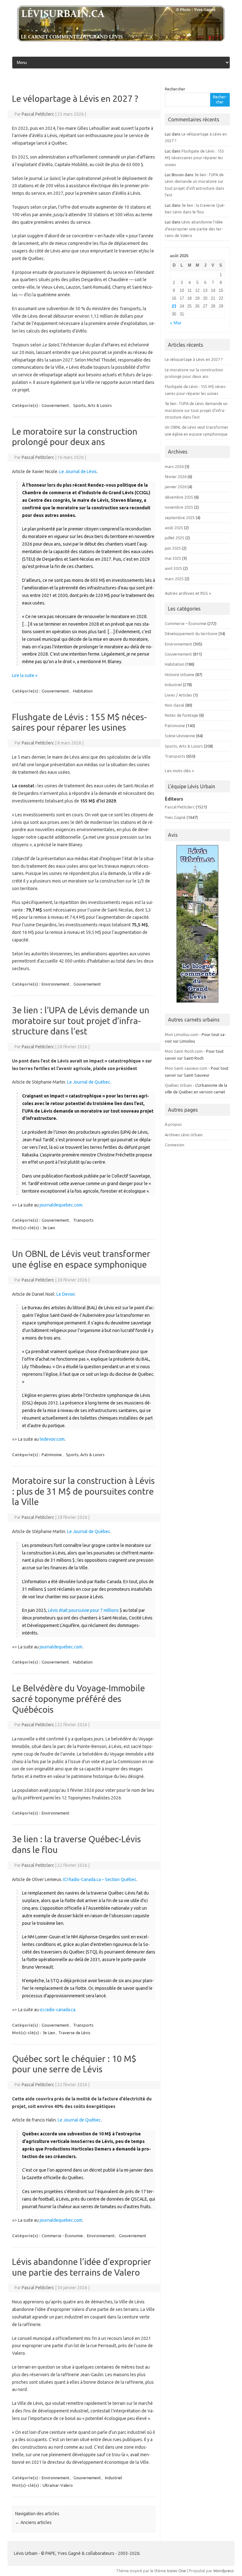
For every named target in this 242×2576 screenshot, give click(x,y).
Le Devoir (66, 1294)
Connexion (175, 1145)
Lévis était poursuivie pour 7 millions (83, 1610)
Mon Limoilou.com (181, 1034)
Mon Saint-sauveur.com (186, 1068)
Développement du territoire (191, 634)
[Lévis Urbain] (121, 40)
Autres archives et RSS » (188, 593)
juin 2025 (173, 548)
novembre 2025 (179, 507)
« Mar (176, 323)
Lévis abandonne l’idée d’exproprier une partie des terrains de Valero (194, 229)
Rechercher (175, 89)
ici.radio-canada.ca (58, 2010)
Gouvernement (55, 405)
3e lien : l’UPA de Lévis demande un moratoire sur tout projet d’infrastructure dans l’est (81, 1021)
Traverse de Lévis (74, 2033)
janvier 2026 (176, 487)
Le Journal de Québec (89, 1082)
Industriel (113, 2478)
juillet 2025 (175, 538)
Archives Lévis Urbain (184, 1135)
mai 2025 (173, 558)
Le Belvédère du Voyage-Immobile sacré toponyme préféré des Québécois (78, 1699)
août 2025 (174, 528)
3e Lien (49, 1228)
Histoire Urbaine (180, 674)
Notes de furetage (181, 715)
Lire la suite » (25, 675)
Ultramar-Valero (58, 2485)
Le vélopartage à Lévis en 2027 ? (75, 98)
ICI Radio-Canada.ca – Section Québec (100, 1879)
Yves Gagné (175, 817)
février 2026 (176, 477)
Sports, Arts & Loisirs (92, 405)
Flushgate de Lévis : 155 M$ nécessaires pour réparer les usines (194, 158)
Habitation (83, 691)
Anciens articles (33, 2522)
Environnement (55, 984)
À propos (173, 1124)
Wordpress (224, 2571)
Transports (83, 1220)
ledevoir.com (52, 1439)
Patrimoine (52, 1455)
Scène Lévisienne (180, 736)
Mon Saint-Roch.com (184, 1051)
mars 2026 (174, 466)
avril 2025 (173, 568)
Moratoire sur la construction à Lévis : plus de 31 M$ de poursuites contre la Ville (83, 1491)
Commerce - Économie (62, 2236)
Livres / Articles (179, 695)
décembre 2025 (179, 497)
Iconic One (176, 2571)
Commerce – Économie (186, 623)
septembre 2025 (180, 518)
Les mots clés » (179, 771)
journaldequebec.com (61, 1205)
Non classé (175, 705)
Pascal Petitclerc (38, 114)
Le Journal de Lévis (78, 472)
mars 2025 (174, 579)
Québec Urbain (178, 1085)
